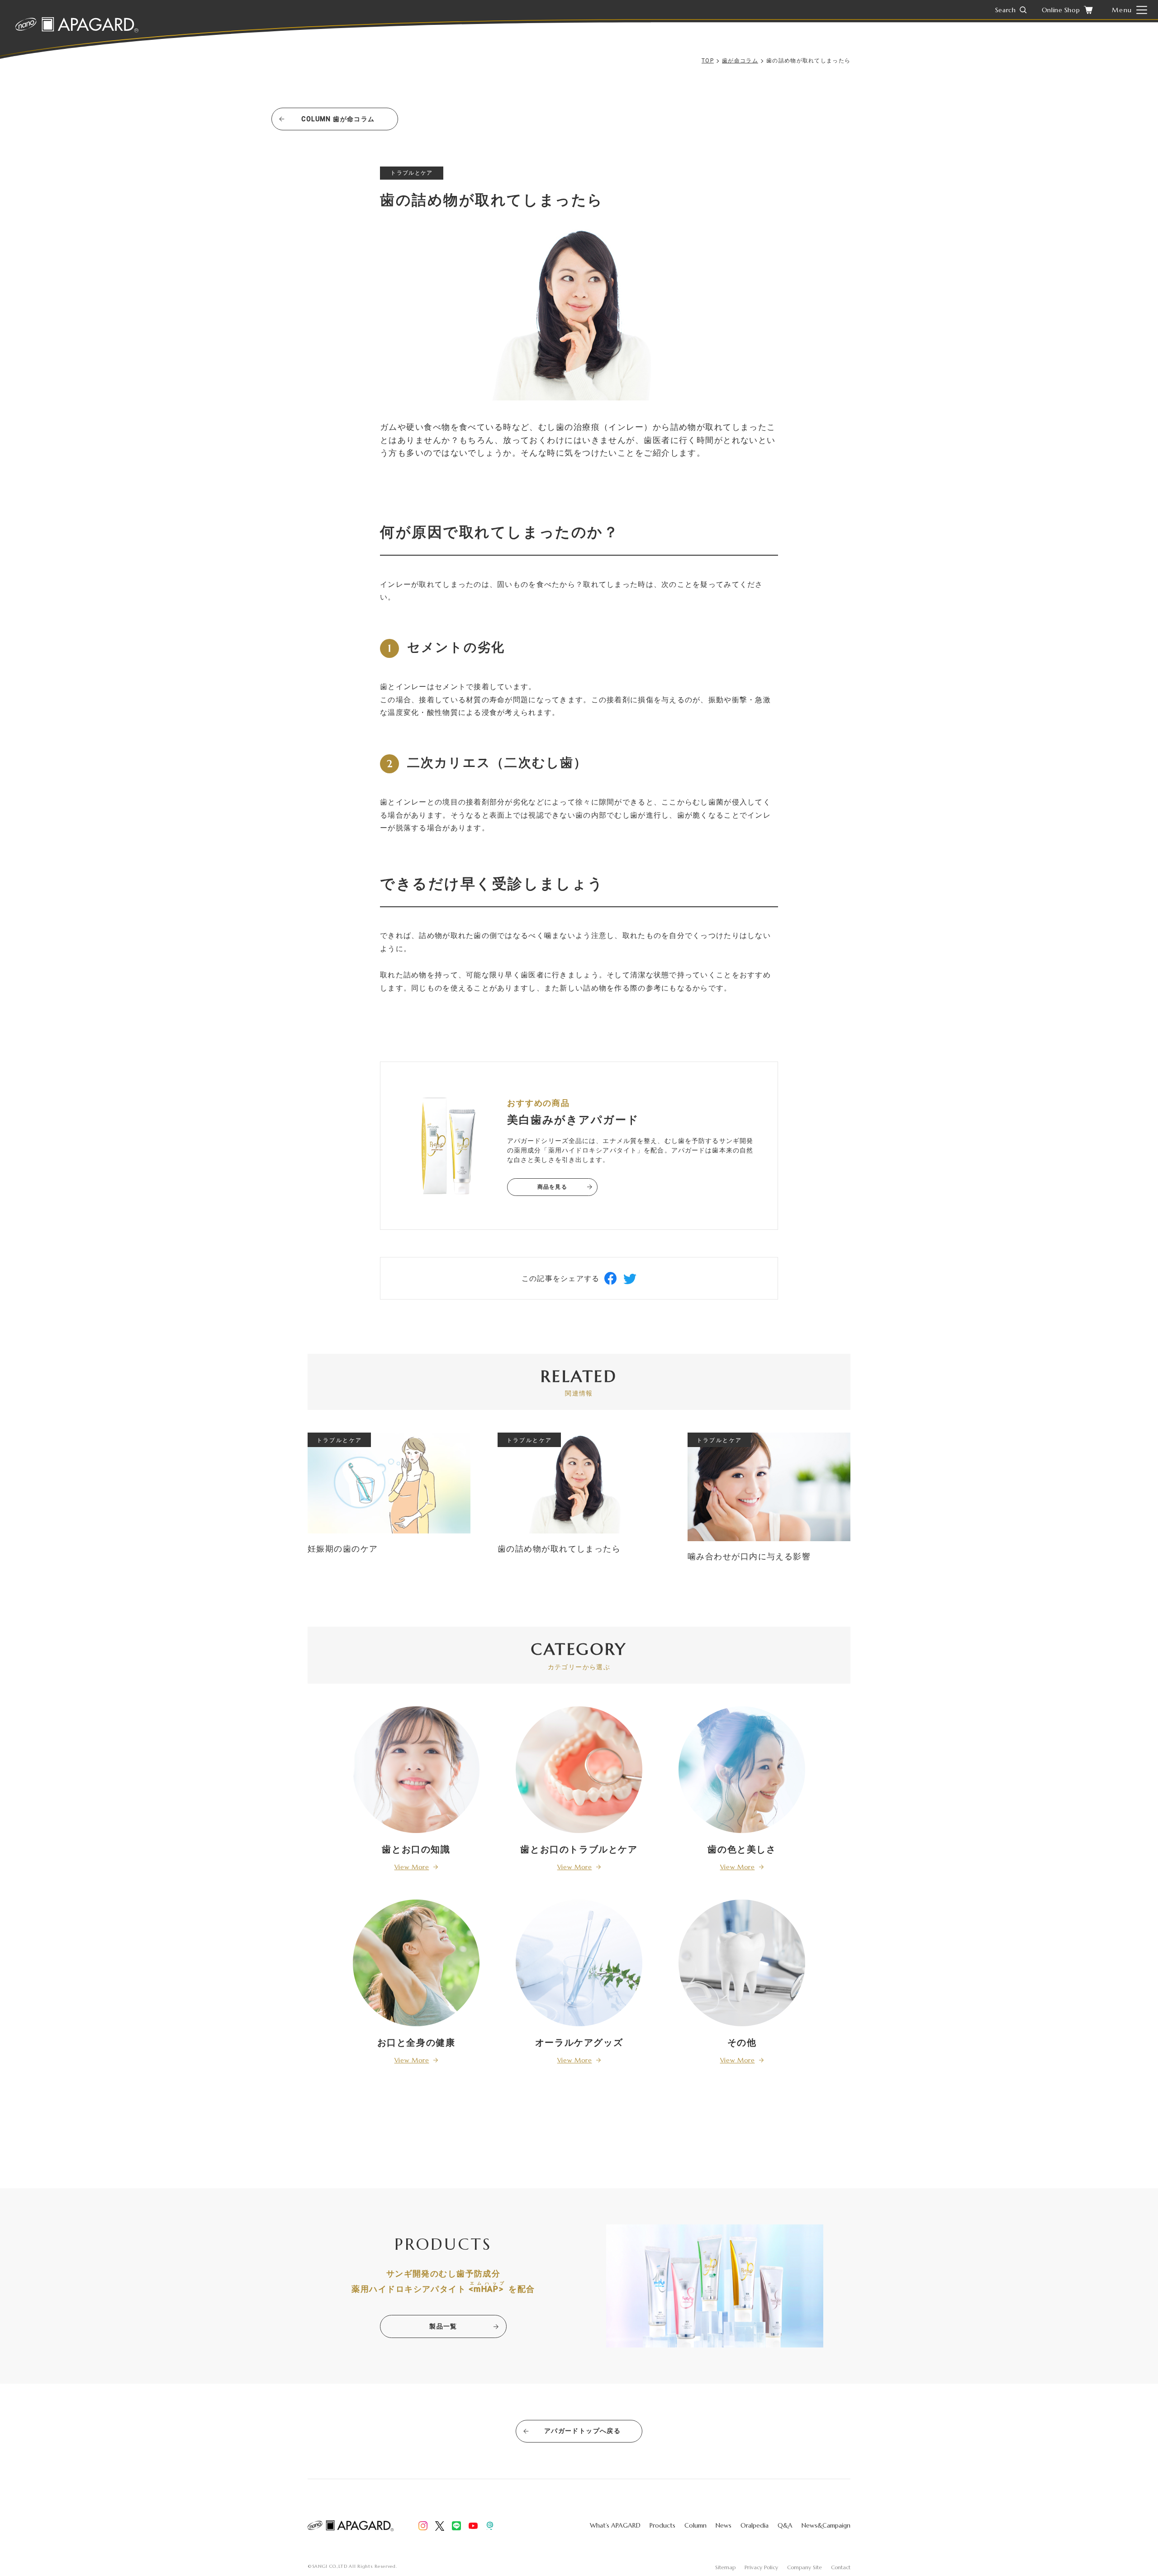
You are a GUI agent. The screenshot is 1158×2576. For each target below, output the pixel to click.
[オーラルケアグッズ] (579, 1962)
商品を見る (552, 1187)
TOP (708, 61)
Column (695, 2525)
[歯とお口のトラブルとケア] (579, 1769)
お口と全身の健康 (416, 2043)
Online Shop (1061, 10)
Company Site (804, 2567)
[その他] (742, 1962)
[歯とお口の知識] (416, 1769)
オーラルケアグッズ (579, 2043)
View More (412, 1867)
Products (662, 2525)
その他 (742, 2043)
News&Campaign (826, 2525)
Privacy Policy (761, 2567)
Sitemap (725, 2567)
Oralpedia (755, 2525)
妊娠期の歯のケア (343, 1549)
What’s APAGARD (615, 2525)
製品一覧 (443, 2326)
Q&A (785, 2525)
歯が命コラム (740, 61)
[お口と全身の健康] (416, 1962)
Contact (841, 2567)
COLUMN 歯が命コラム (338, 119)
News (724, 2525)
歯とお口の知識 (416, 1849)
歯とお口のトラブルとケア (579, 1849)
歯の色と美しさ (742, 1849)
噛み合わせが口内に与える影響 (749, 1556)
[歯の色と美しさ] (742, 1769)
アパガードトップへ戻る (582, 2431)
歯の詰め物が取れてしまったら (559, 1549)
